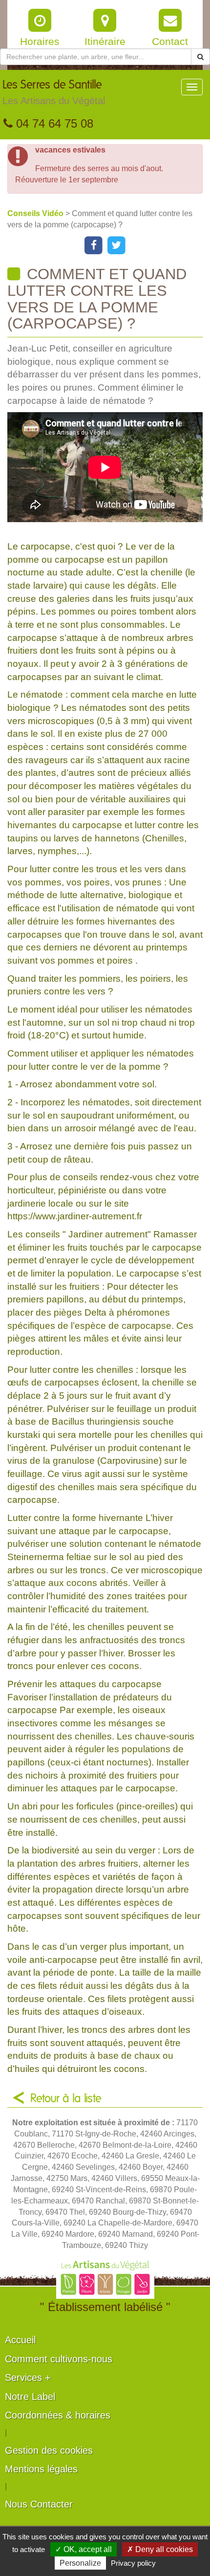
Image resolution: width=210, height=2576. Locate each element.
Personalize (80, 2563)
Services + (28, 2378)
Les (54, 93)
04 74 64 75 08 (53, 123)
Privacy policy (133, 2563)
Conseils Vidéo (36, 213)
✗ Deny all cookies (160, 2549)
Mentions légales (41, 2469)
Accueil (20, 2340)
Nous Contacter (39, 2504)
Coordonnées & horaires (58, 2415)
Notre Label (30, 2397)
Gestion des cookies (49, 2450)
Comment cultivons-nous (59, 2359)
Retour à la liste (66, 2099)
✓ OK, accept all (84, 2549)
